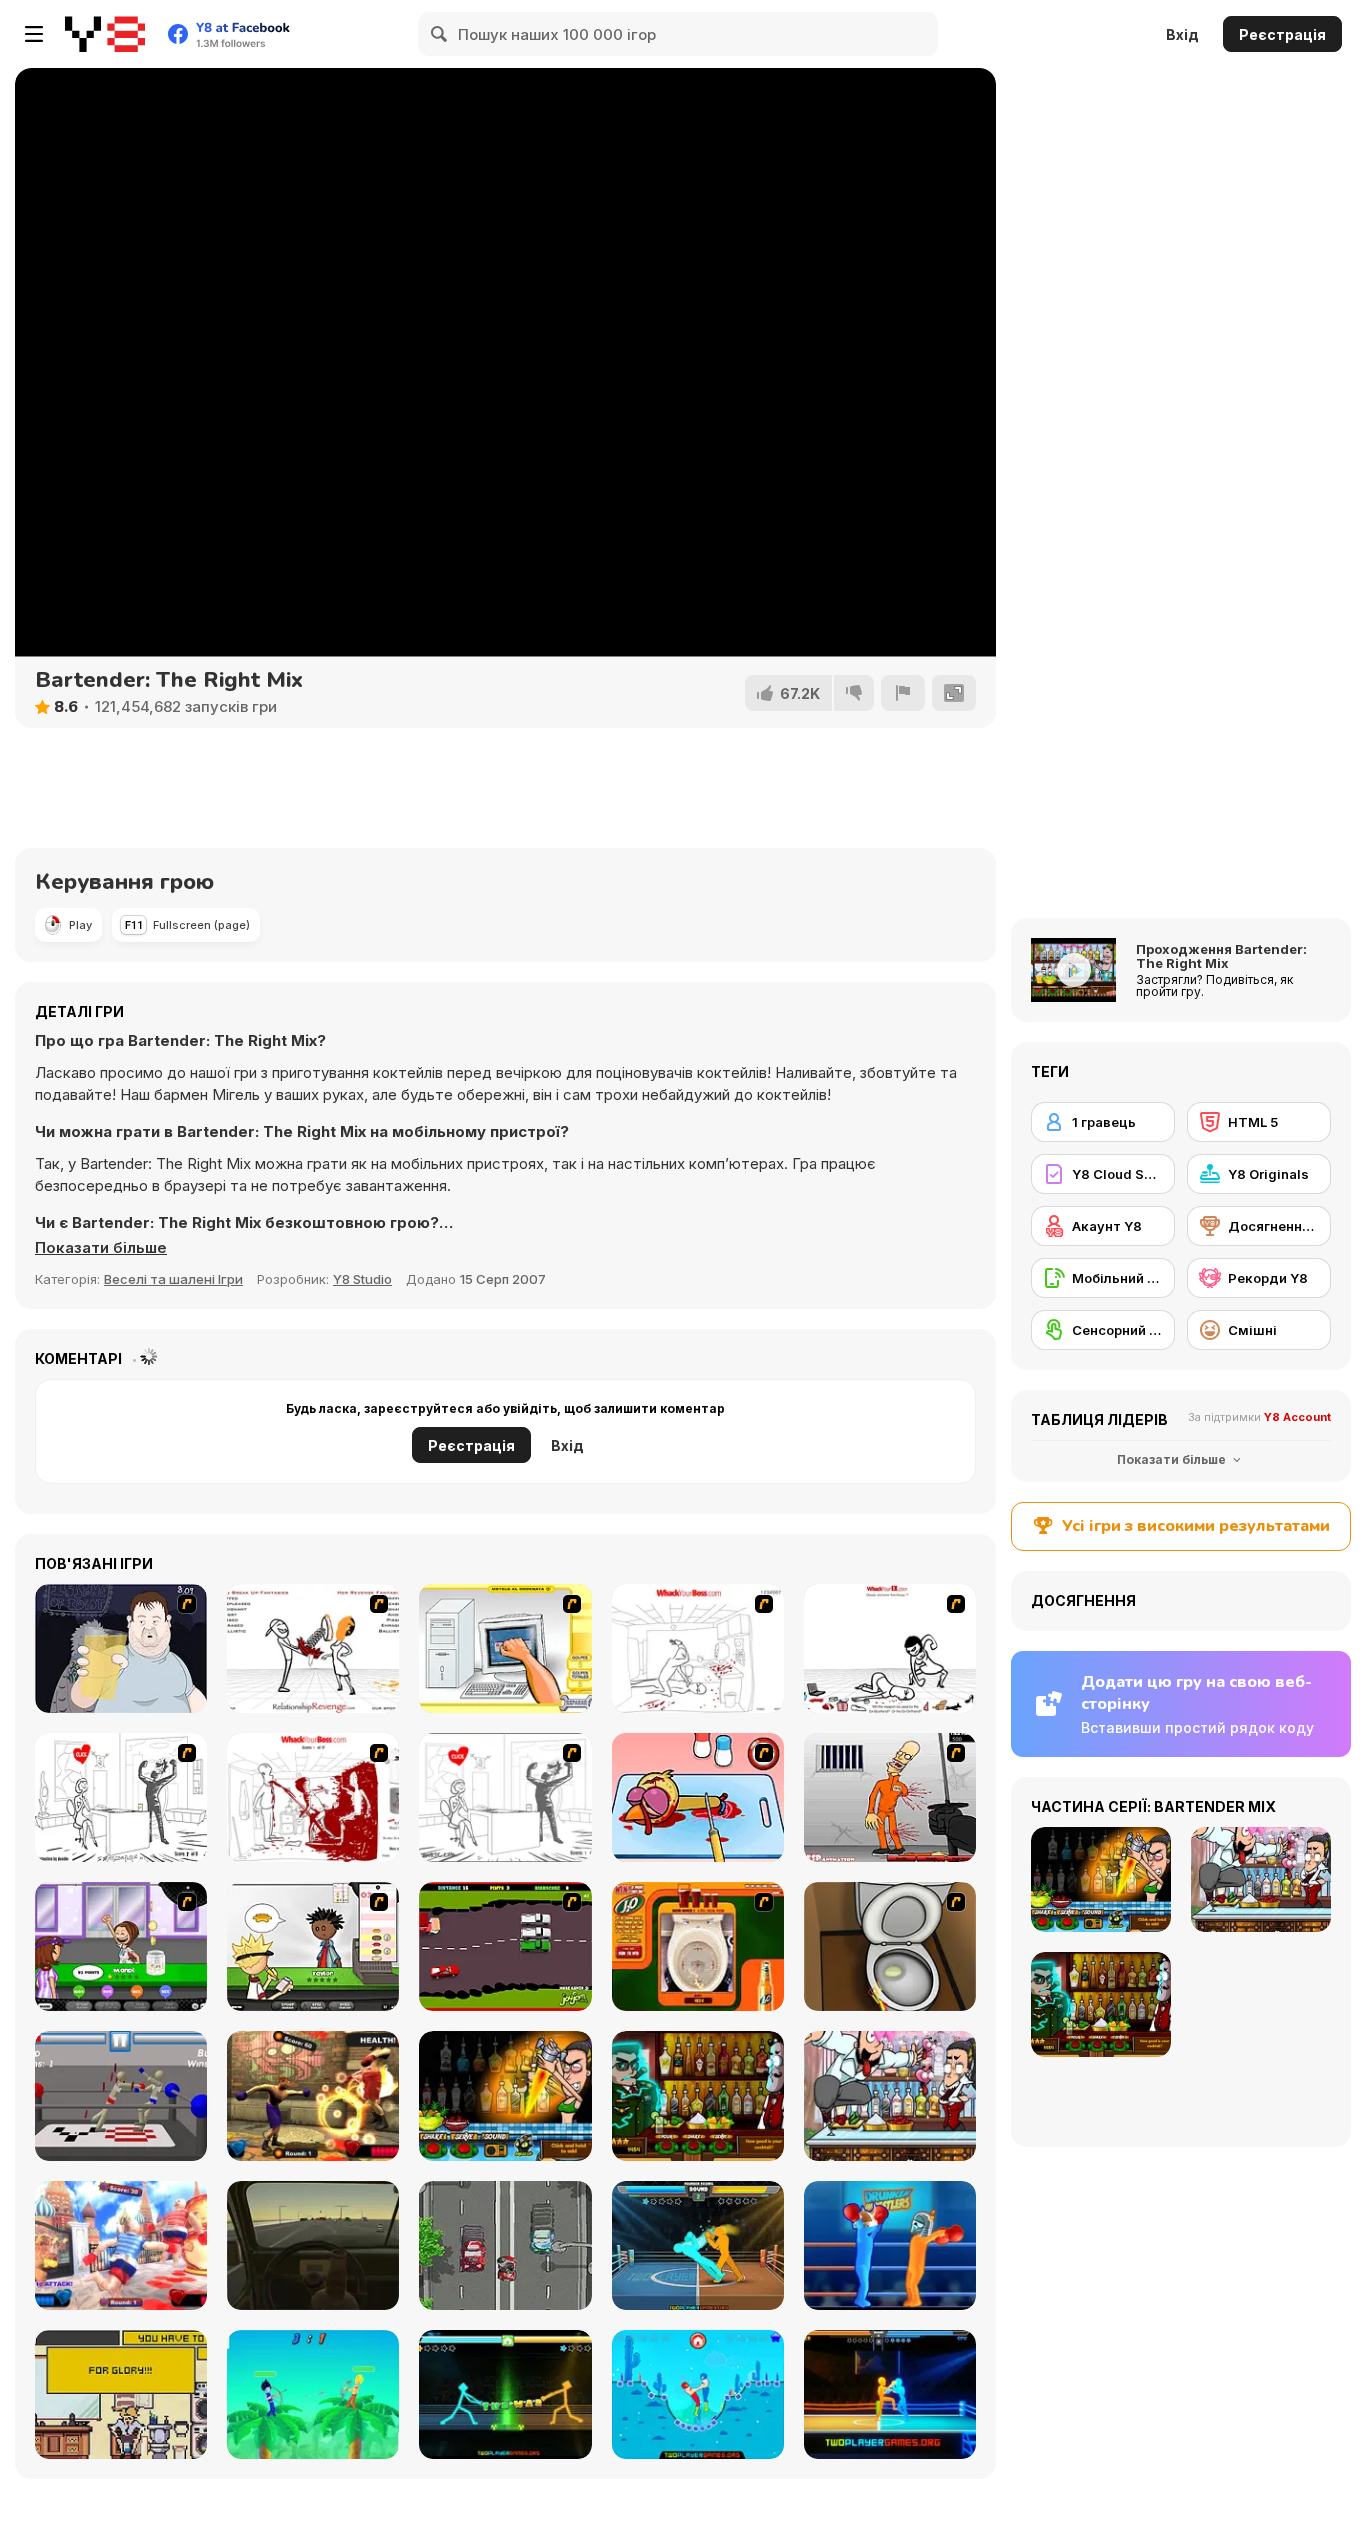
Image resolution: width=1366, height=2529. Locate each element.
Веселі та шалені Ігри (173, 1279)
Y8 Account (1297, 1417)
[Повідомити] (903, 693)
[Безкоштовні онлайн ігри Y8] (105, 34)
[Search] (440, 34)
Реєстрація (1282, 34)
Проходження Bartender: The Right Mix (1221, 956)
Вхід (1182, 34)
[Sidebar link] (34, 34)
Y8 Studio (362, 1279)
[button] (101, 1248)
